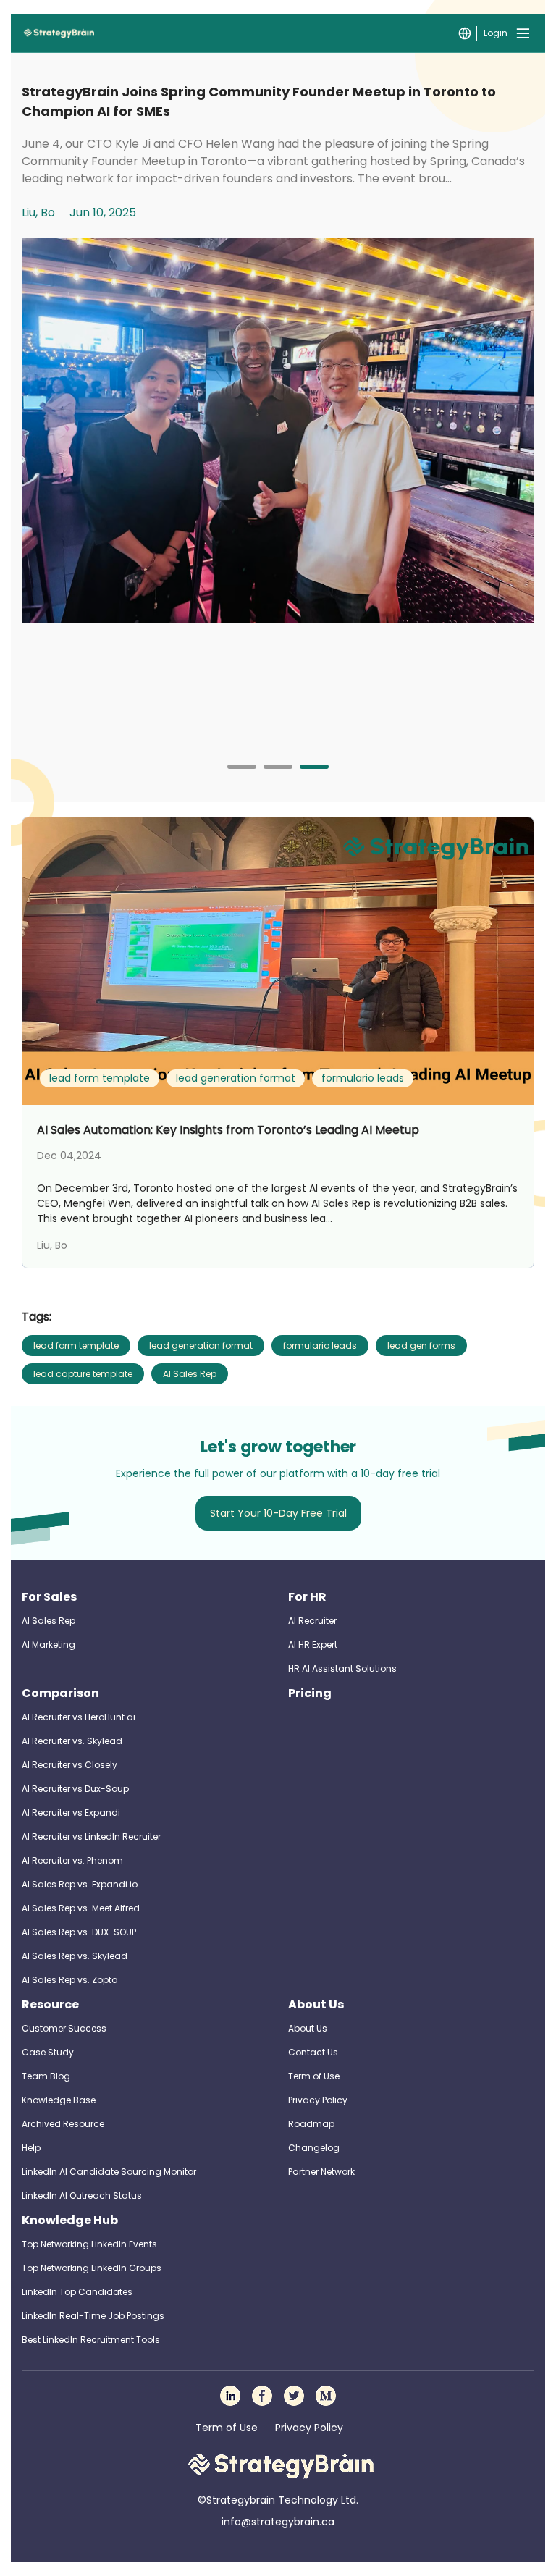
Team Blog (46, 2076)
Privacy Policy (318, 2100)
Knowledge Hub (70, 2220)
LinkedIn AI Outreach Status (82, 2196)
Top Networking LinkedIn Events (89, 2244)
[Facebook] (262, 2396)
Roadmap (311, 2124)
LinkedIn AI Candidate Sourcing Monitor (109, 2172)
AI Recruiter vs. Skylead (72, 1741)
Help (31, 2148)
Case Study (48, 2052)
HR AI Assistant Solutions (342, 1668)
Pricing (310, 1693)
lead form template (76, 1346)
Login (496, 33)
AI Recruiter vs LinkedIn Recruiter (91, 1836)
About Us (316, 2004)
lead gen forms (421, 1346)
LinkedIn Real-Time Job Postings (93, 2316)
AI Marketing (49, 1645)
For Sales (49, 1597)
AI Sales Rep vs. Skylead (75, 1956)
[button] (242, 767)
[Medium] (326, 2396)
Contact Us (313, 2052)
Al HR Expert (313, 1645)
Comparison (60, 1693)
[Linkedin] (230, 2396)
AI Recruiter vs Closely (69, 1765)
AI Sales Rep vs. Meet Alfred (81, 1908)
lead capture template (83, 1374)
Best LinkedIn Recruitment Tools (91, 2340)
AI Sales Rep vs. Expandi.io (80, 1884)
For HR (307, 1597)
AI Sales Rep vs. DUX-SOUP (79, 1932)
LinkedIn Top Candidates (77, 2292)
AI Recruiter (312, 1621)
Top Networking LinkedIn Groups (92, 2268)
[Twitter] (294, 2396)
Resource (50, 2004)
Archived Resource (63, 2124)
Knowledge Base (59, 2100)
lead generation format (201, 1346)
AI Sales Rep (190, 1374)
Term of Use (314, 2076)
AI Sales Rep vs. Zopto (69, 1980)
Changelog (314, 2148)
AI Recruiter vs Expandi (71, 1813)
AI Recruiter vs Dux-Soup (75, 1789)
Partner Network (321, 2172)
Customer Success (64, 2028)
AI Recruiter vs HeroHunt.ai (79, 1717)
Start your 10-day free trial (278, 1513)
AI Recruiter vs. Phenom (72, 1860)
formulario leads (320, 1346)
